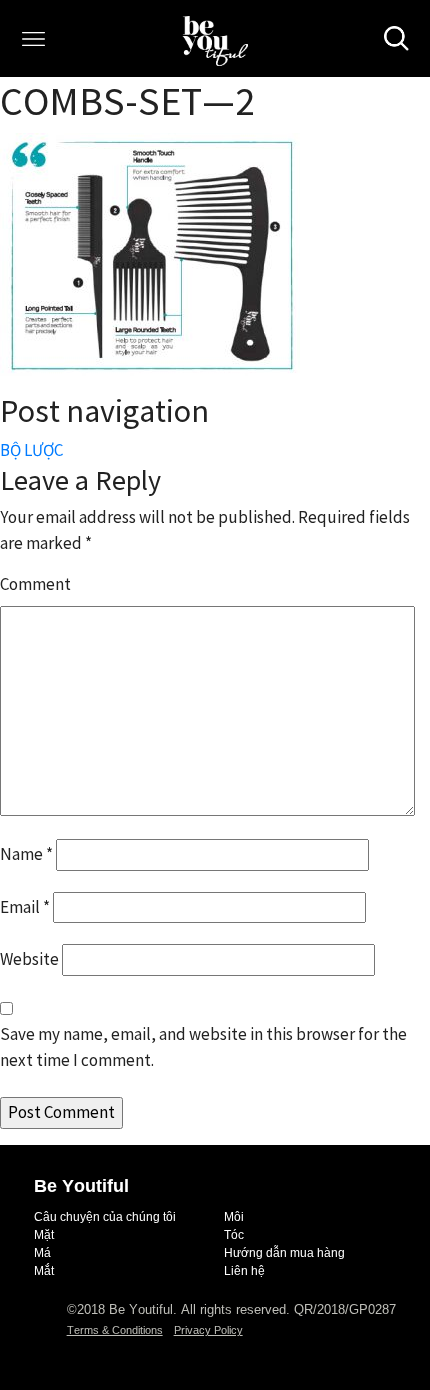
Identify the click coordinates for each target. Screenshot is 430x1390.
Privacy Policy (208, 1330)
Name (26, 854)
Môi (234, 1217)
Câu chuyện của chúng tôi (105, 1217)
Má (42, 1253)
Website (29, 959)
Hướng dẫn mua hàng (284, 1253)
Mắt (44, 1271)
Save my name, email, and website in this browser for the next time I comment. (203, 1047)
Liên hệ (244, 1271)
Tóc (234, 1235)
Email (25, 907)
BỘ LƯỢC (31, 450)
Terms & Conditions (115, 1330)
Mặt (44, 1235)
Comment (35, 584)
